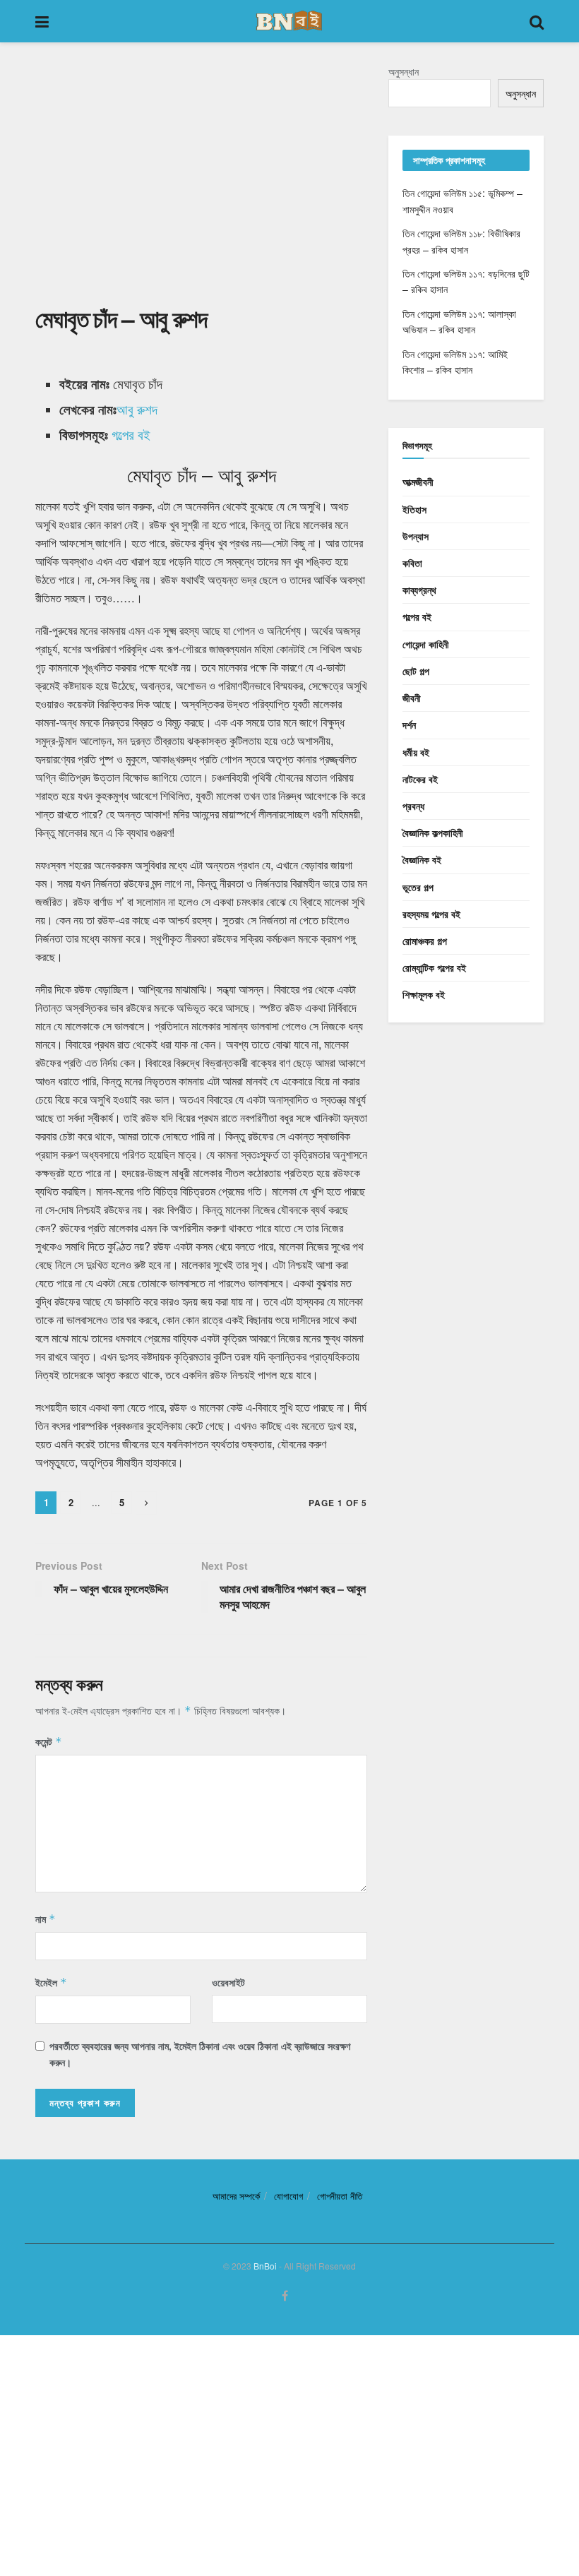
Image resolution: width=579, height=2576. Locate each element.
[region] (201, 182)
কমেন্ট (49, 1741)
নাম (46, 1919)
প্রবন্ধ (413, 806)
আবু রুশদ (137, 409)
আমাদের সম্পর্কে (236, 2196)
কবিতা (412, 563)
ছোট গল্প (416, 671)
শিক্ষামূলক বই (424, 994)
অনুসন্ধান (404, 71)
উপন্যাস (416, 536)
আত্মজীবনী (418, 482)
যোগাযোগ (288, 2196)
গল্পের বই (131, 434)
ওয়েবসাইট (228, 1982)
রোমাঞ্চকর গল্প (425, 941)
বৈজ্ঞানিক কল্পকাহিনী (433, 833)
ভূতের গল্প (418, 887)
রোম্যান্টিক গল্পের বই (434, 967)
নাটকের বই (420, 779)
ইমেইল (51, 1982)
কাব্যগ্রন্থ (419, 590)
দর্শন (409, 724)
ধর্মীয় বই (416, 752)
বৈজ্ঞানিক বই (422, 859)
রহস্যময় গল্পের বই (431, 914)
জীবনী (412, 698)
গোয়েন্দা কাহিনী (426, 644)
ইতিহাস (414, 509)
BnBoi (265, 2266)
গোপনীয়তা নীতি (340, 2196)
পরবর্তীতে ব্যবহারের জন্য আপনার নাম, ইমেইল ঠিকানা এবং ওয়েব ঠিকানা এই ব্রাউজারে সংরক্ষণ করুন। (200, 2053)
